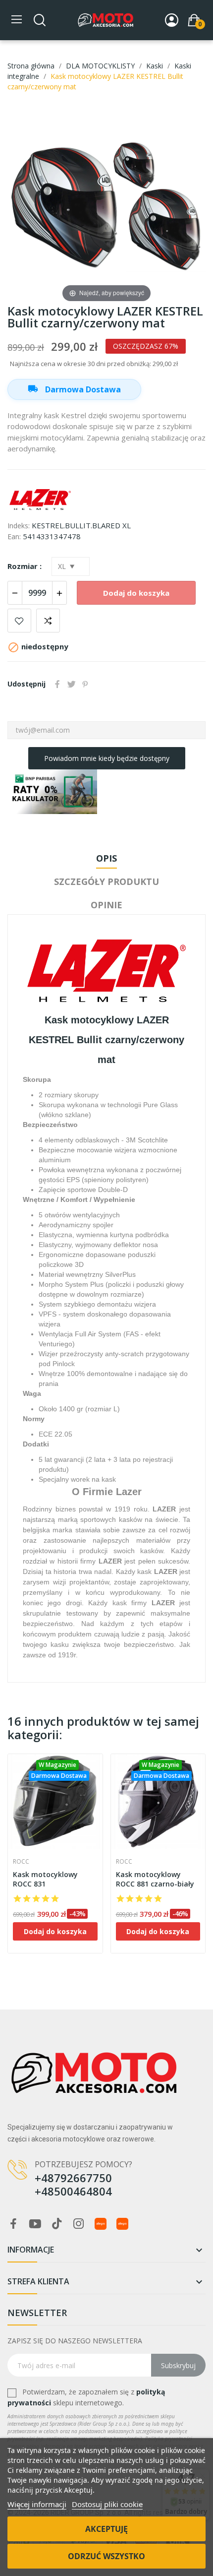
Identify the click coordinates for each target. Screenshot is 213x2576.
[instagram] (79, 2224)
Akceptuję (106, 2529)
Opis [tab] (106, 858)
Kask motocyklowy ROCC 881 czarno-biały (155, 1879)
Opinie (106, 905)
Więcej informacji (37, 2504)
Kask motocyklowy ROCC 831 (45, 1879)
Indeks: (19, 526)
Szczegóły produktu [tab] (106, 881)
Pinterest (85, 684)
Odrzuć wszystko (106, 2556)
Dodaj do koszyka (136, 593)
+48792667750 (73, 2178)
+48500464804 (73, 2191)
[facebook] (13, 2224)
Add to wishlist (19, 621)
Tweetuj (71, 684)
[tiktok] (57, 2224)
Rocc (21, 1862)
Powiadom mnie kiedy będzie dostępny (107, 758)
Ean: (14, 536)
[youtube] (35, 2224)
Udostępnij (57, 684)
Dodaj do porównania (48, 621)
